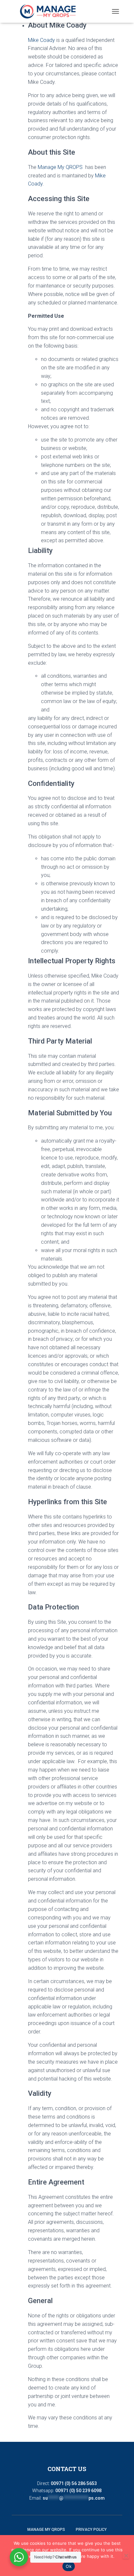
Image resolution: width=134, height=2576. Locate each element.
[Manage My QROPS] (50, 11)
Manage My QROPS (60, 167)
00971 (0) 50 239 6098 (78, 2491)
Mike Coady (41, 40)
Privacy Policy (91, 2530)
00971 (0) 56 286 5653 (74, 2483)
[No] (126, 2556)
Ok (69, 2566)
